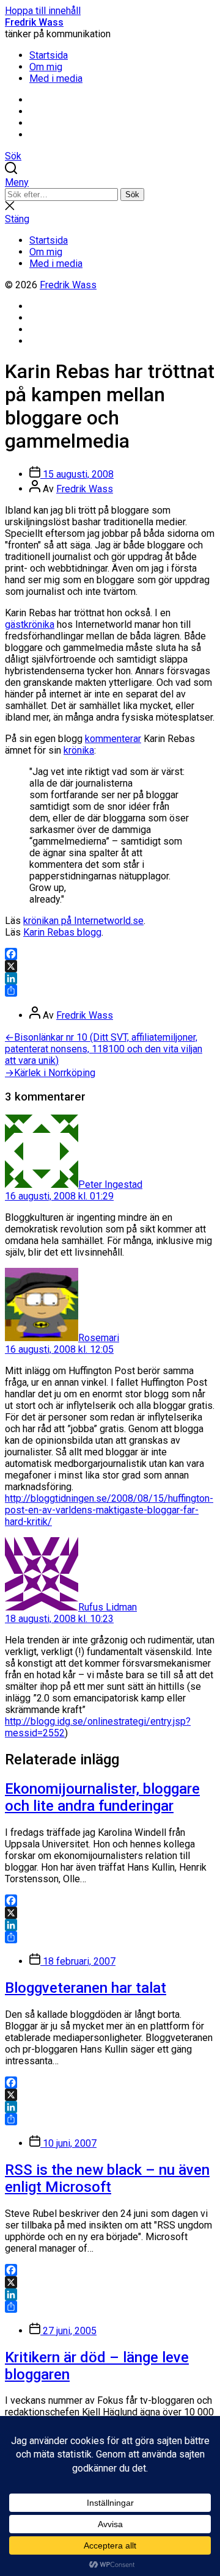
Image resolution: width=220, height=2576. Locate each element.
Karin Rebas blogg (62, 932)
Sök (132, 195)
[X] (110, 966)
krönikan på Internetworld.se (83, 921)
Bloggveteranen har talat (86, 1988)
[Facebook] (110, 954)
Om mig (46, 67)
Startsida (49, 55)
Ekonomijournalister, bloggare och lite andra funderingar (102, 1797)
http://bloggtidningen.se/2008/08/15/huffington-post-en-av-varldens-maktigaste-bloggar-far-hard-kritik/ (109, 1510)
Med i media (56, 78)
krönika (79, 750)
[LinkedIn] (110, 978)
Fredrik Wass (34, 22)
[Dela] (110, 991)
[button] (110, 182)
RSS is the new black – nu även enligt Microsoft (107, 2178)
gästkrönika (30, 624)
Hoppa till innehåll (43, 11)
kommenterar (113, 739)
